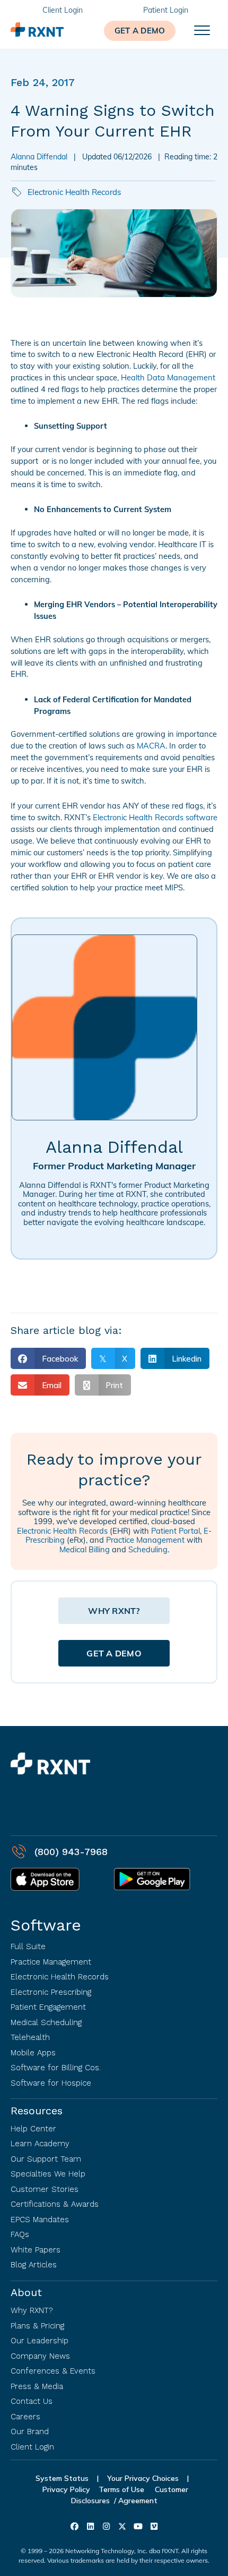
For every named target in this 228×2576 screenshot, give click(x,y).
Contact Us (32, 2401)
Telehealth (30, 2037)
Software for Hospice (51, 2083)
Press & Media (37, 2386)
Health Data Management (168, 377)
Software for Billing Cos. (56, 2068)
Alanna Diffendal (39, 157)
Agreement (138, 2501)
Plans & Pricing (37, 2326)
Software (46, 1925)
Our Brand (30, 2432)
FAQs (20, 2234)
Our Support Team (46, 2159)
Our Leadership (40, 2341)
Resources (37, 2111)
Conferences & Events (53, 2371)
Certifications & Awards (55, 2204)
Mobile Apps (33, 2053)
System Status (62, 2478)
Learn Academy (40, 2144)
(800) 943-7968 (71, 1852)
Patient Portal (176, 1531)
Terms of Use (122, 2489)
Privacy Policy (66, 2489)
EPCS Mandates (40, 2220)
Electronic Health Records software (155, 817)
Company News (40, 2356)
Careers (25, 2417)
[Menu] (202, 31)
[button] (140, 31)
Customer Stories (45, 2189)
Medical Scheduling (46, 2022)
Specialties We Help (48, 2174)
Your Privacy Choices (143, 2478)
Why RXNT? (32, 2310)
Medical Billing (85, 1549)
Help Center (33, 2129)
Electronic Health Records (74, 192)
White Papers (36, 2250)
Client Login (32, 2447)
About (26, 2292)
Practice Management (145, 1540)
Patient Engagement (48, 2007)
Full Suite (28, 1946)
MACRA (151, 746)
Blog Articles (34, 2265)
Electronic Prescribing (51, 1992)
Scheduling (148, 1549)
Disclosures (90, 2501)
